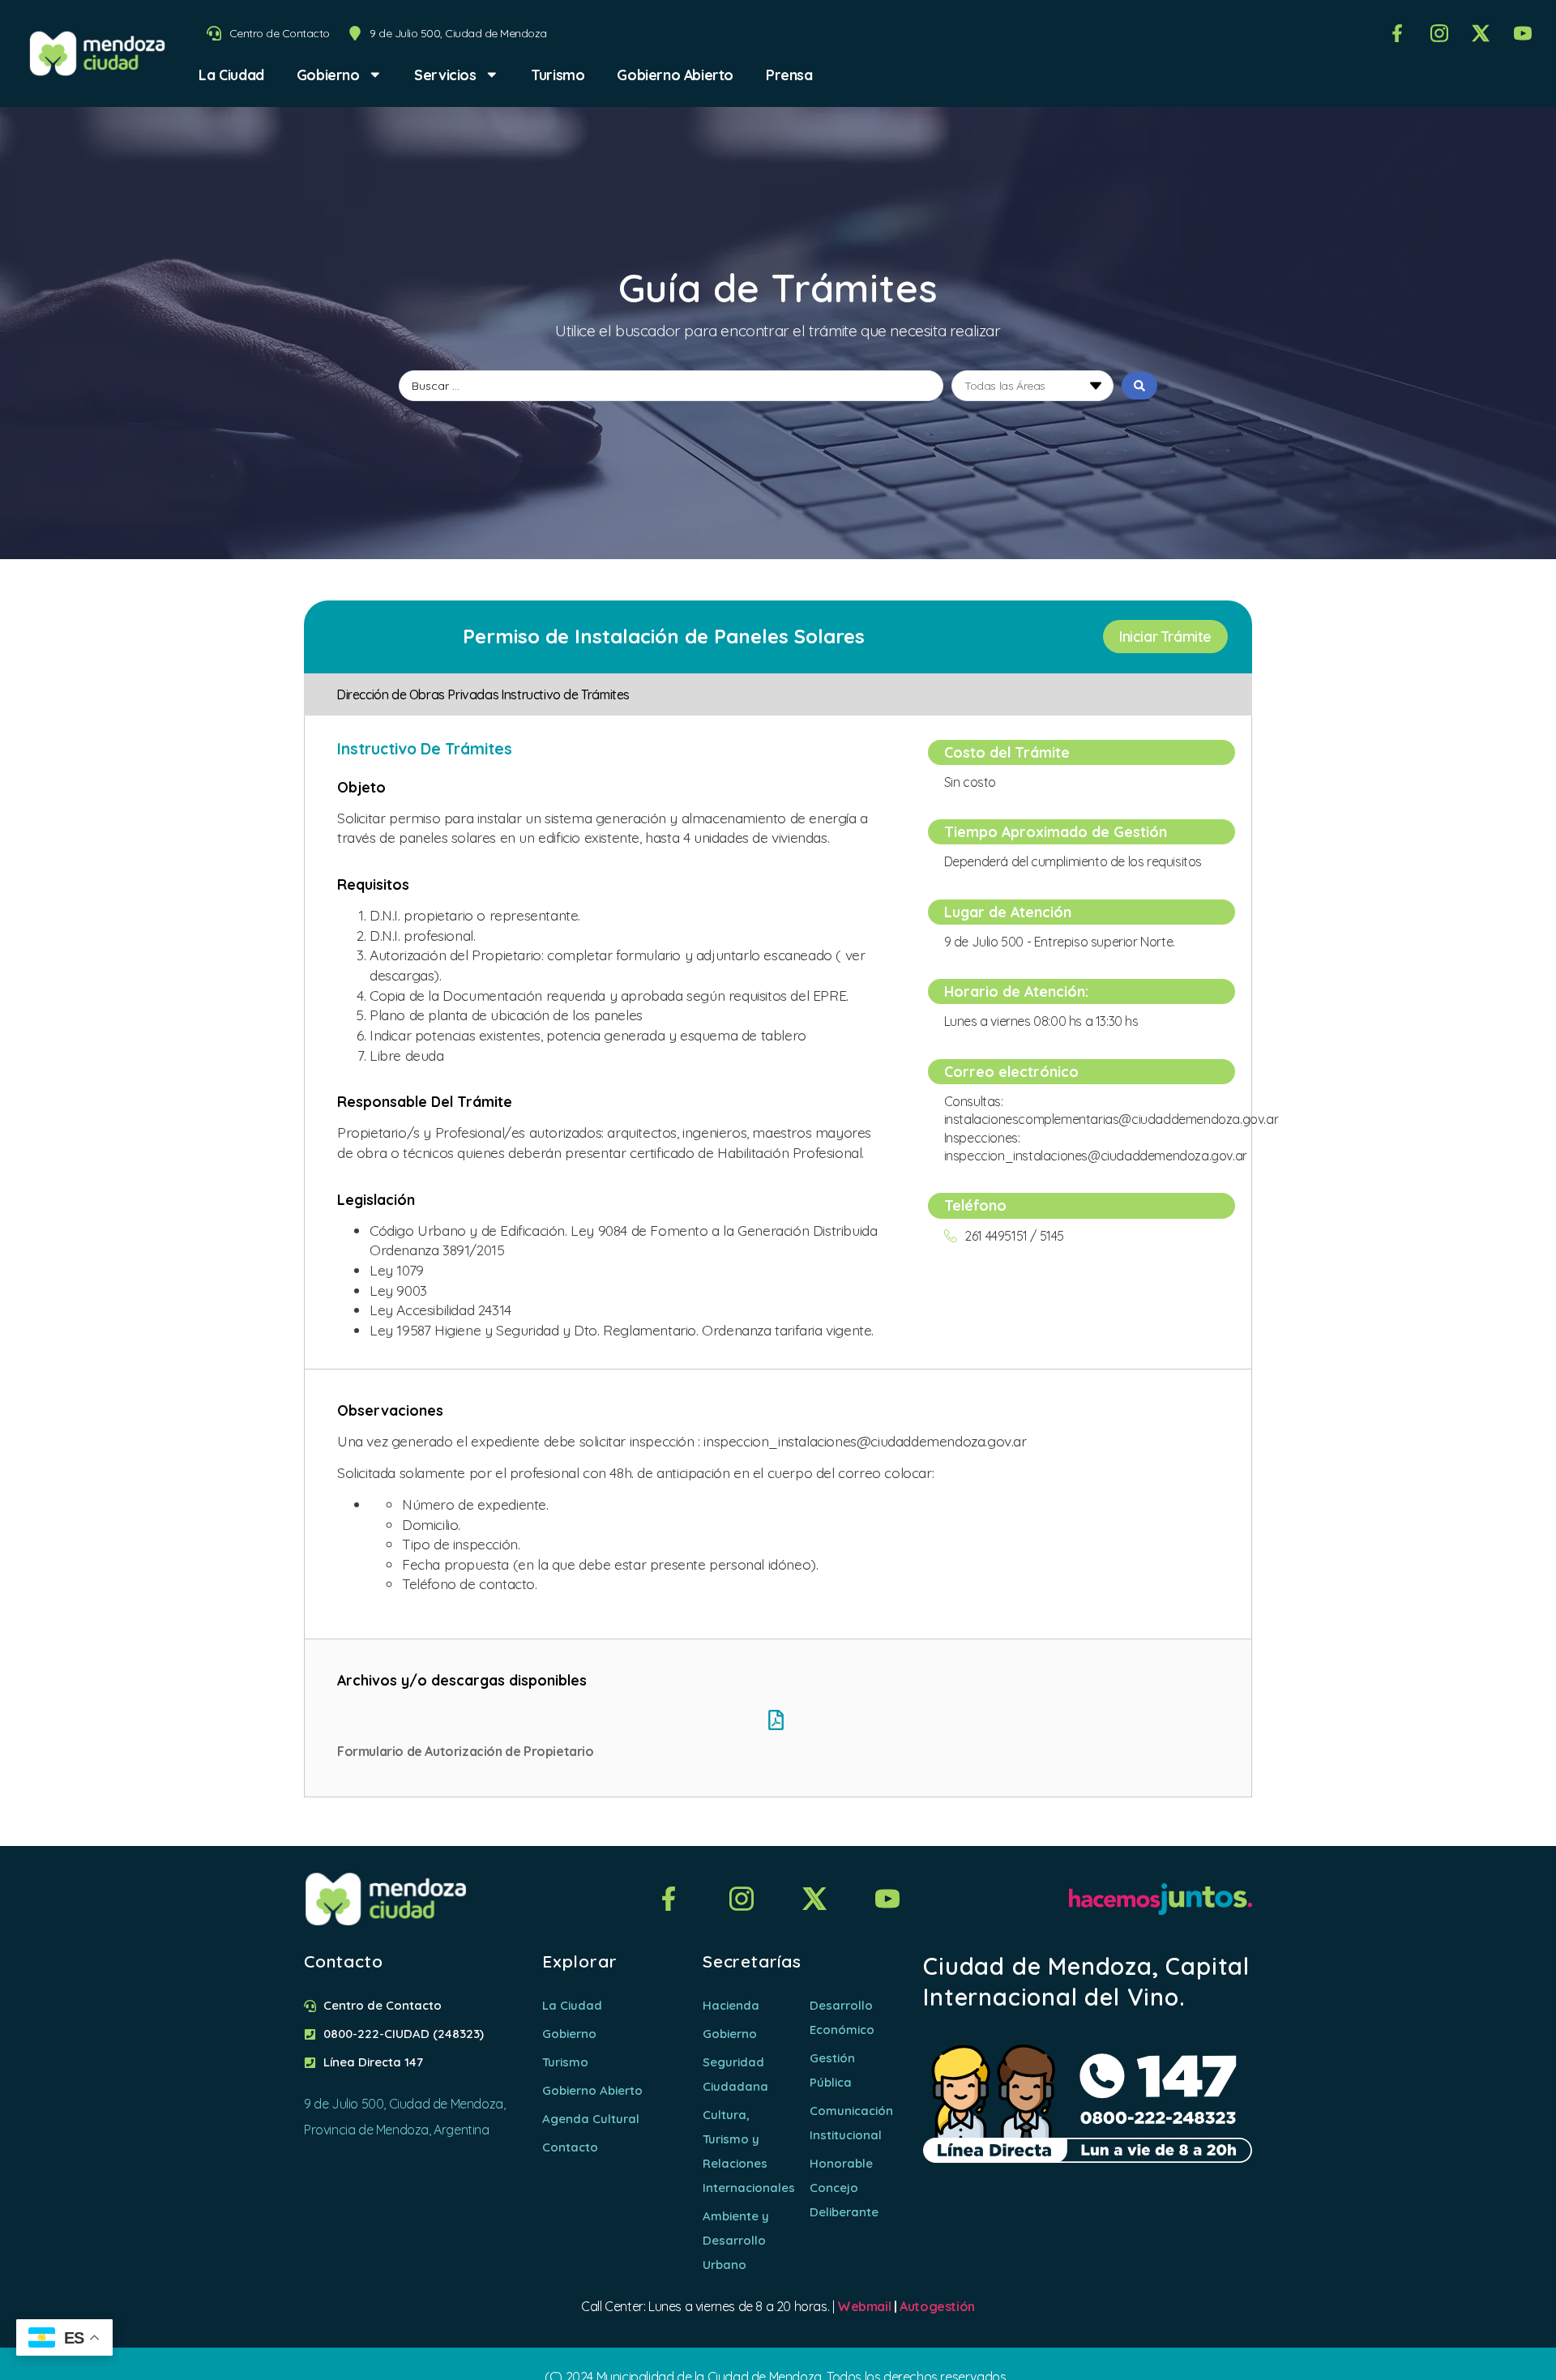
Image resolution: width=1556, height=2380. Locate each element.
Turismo (558, 75)
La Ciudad (231, 75)
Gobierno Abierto (675, 75)
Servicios (445, 75)
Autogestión (937, 2306)
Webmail (864, 2306)
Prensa (789, 75)
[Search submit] (1139, 386)
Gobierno (328, 75)
